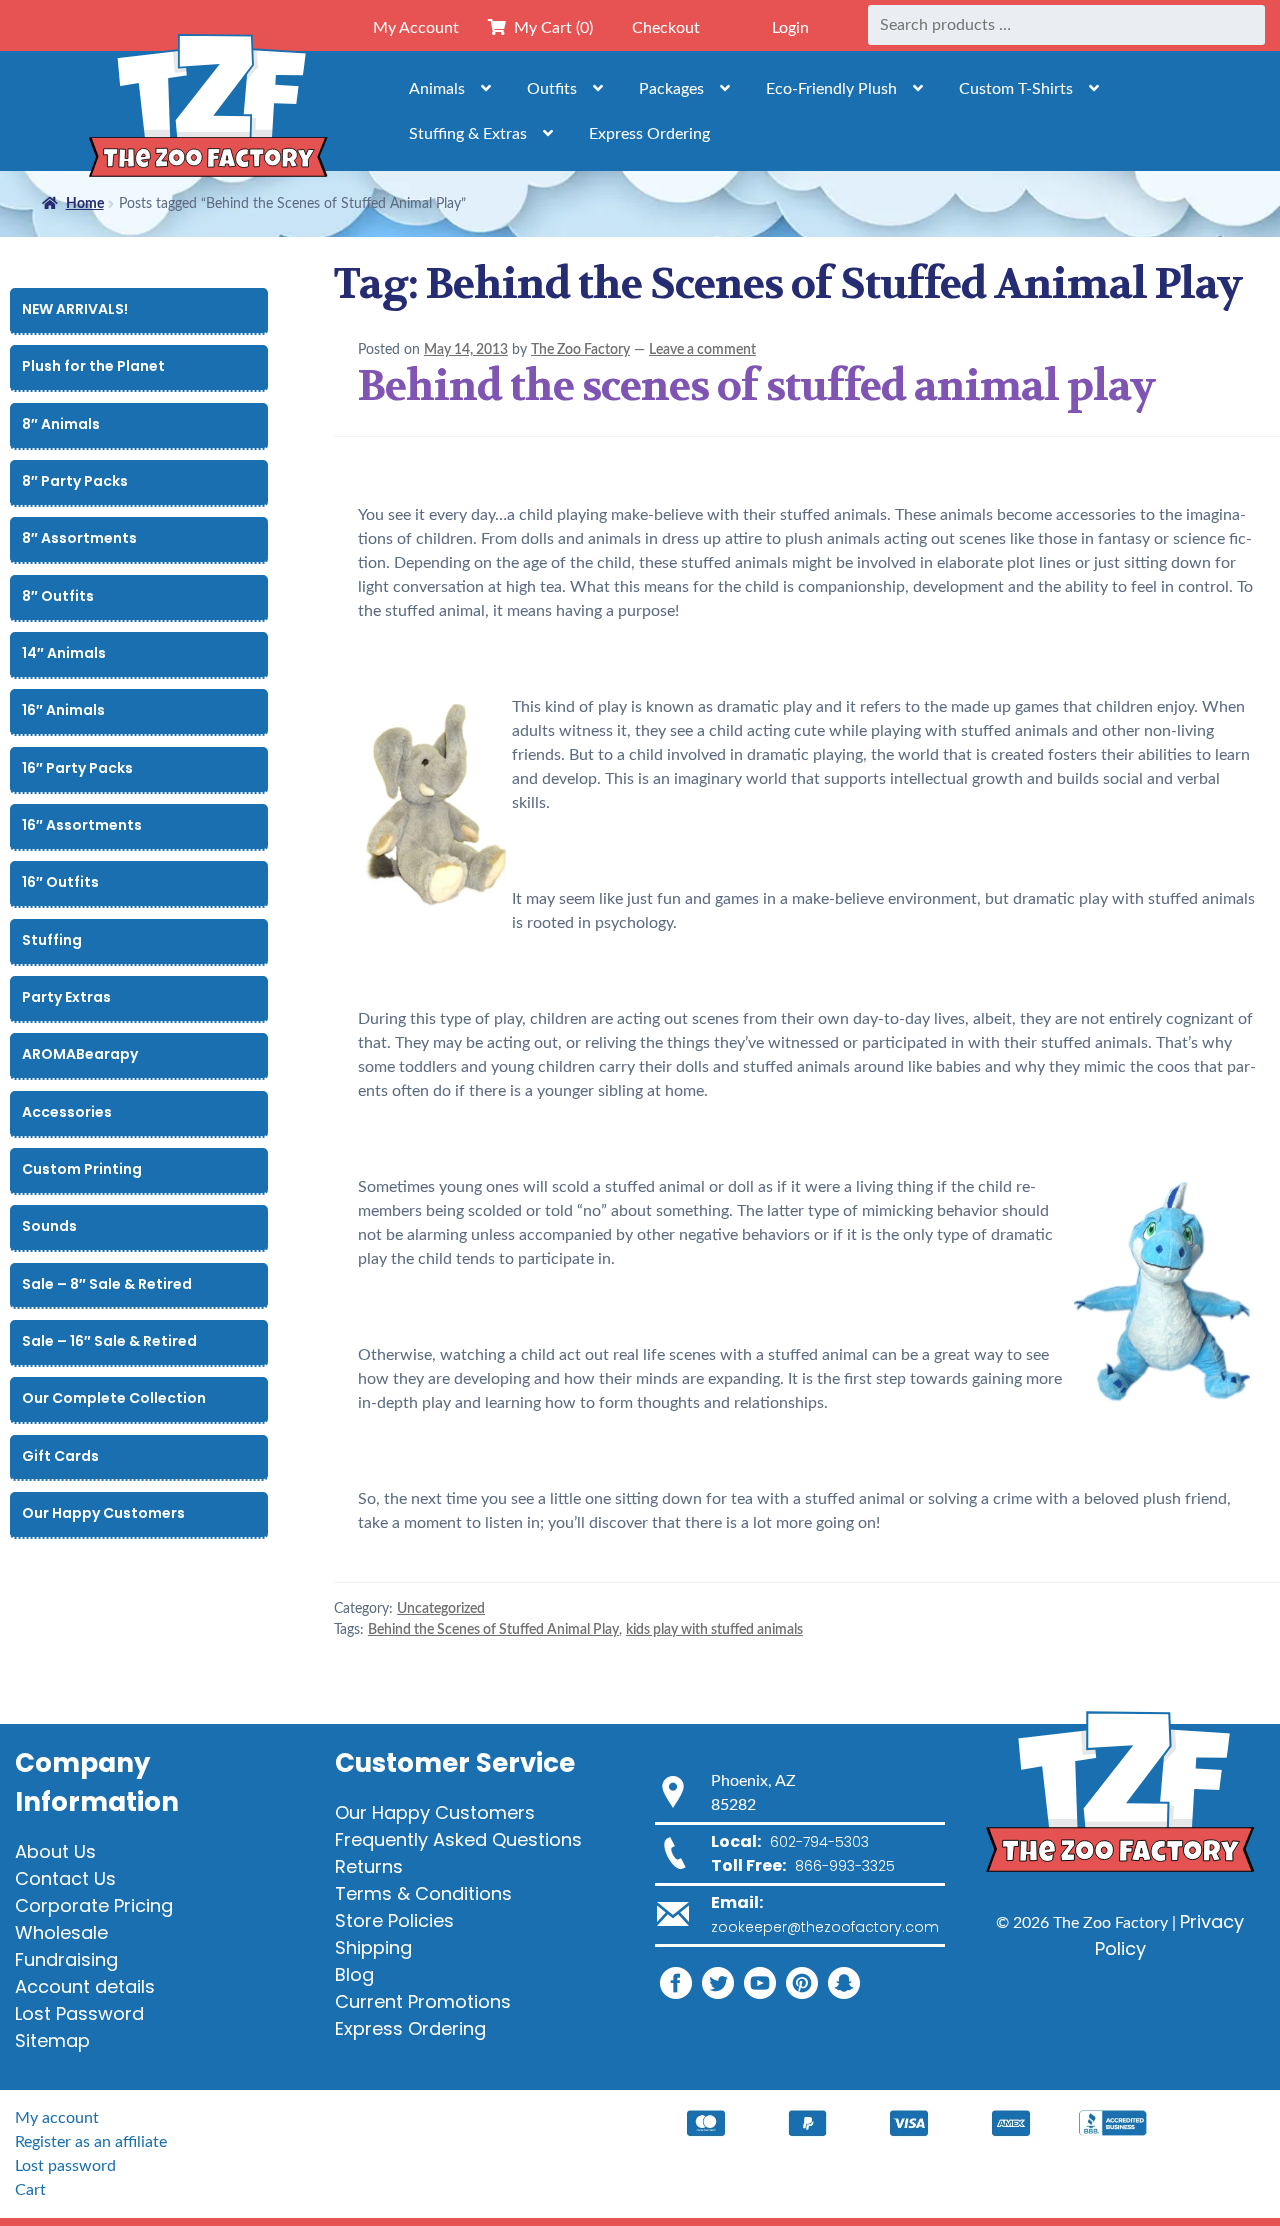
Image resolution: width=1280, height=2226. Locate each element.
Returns (369, 1866)
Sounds (49, 1226)
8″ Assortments (79, 538)
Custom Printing (82, 1169)
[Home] (208, 110)
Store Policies (394, 1920)
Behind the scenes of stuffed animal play (756, 386)
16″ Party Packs (77, 768)
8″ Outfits (58, 596)
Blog (354, 1974)
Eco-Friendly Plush (831, 89)
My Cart (549, 28)
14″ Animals (64, 653)
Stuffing (52, 940)
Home (85, 204)
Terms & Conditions (423, 1893)
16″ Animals (63, 710)
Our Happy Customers (103, 1513)
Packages (671, 89)
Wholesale (61, 1932)
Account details (85, 1986)
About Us (55, 1851)
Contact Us (65, 1878)
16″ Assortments (82, 825)
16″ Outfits (60, 882)
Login (790, 28)
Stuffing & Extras (468, 134)
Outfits (552, 89)
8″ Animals (61, 424)
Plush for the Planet (93, 366)
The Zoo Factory (580, 350)
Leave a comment (702, 350)
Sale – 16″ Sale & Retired (109, 1341)
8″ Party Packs (75, 481)
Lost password (65, 2166)
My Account (416, 28)
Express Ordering (649, 134)
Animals (437, 89)
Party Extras (66, 997)
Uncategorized (441, 1609)
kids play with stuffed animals (714, 1630)
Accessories (67, 1112)
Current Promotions (423, 2001)
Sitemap (52, 2040)
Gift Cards (60, 1456)
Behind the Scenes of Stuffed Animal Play (493, 1630)
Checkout (666, 28)
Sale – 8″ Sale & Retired (107, 1284)
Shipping (373, 1947)
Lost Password (79, 2013)
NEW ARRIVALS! (75, 309)
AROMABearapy (80, 1054)
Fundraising (66, 1959)
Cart (30, 2190)
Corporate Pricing (94, 1905)
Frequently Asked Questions (458, 1839)
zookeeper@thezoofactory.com (825, 1927)
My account (57, 2118)
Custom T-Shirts (1016, 89)
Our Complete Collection (114, 1398)
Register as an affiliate (91, 2142)
